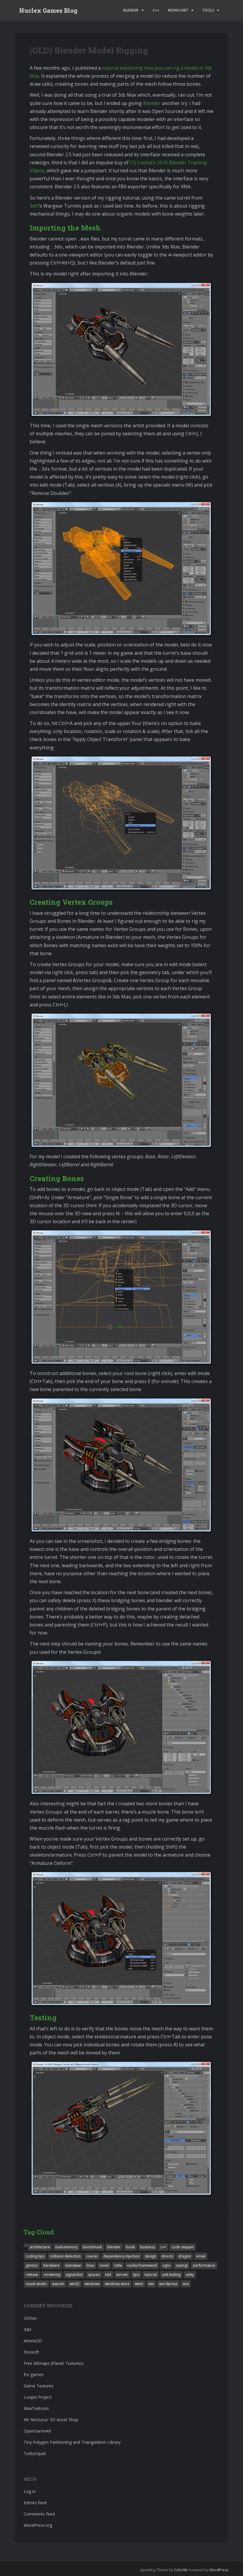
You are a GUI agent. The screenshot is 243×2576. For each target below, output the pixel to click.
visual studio (36, 2284)
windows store (117, 2284)
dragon (185, 2256)
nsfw (118, 2265)
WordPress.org (38, 2525)
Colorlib (181, 2570)
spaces (94, 2275)
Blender (131, 10)
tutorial (151, 2275)
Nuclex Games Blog (48, 10)
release (32, 2275)
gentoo (32, 2265)
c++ (163, 2247)
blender (114, 2247)
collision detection (65, 2256)
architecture (40, 2247)
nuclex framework (142, 2265)
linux (90, 2265)
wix (151, 2284)
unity (190, 2275)
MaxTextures (36, 2408)
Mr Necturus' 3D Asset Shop (51, 2420)
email (201, 2256)
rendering (52, 2275)
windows (92, 2284)
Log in (30, 2491)
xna (186, 2284)
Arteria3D (33, 2341)
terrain (122, 2275)
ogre (166, 2265)
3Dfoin (30, 2318)
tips (136, 2275)
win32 (75, 2284)
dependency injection (121, 2256)
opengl (182, 2265)
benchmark (92, 2247)
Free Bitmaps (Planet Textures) (54, 2363)
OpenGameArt (37, 2431)
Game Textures (39, 2386)
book (130, 2247)
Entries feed (35, 2503)
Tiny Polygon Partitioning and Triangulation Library (72, 2442)
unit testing (171, 2275)
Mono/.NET (178, 10)
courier (92, 2256)
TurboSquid (35, 2453)
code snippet (183, 2247)
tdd (108, 2275)
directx (167, 2256)
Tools (208, 10)
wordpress (168, 2284)
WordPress (219, 2570)
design (151, 2256)
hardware (51, 2265)
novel (104, 2265)
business (148, 2247)
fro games (34, 2375)
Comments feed (39, 2514)
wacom (58, 2284)
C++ (156, 10)
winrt (139, 2284)
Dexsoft (31, 2352)
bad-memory (67, 2247)
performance (204, 2265)
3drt (34, 206)
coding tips (35, 2256)
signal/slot (74, 2275)
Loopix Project (38, 2397)
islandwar (73, 2265)
